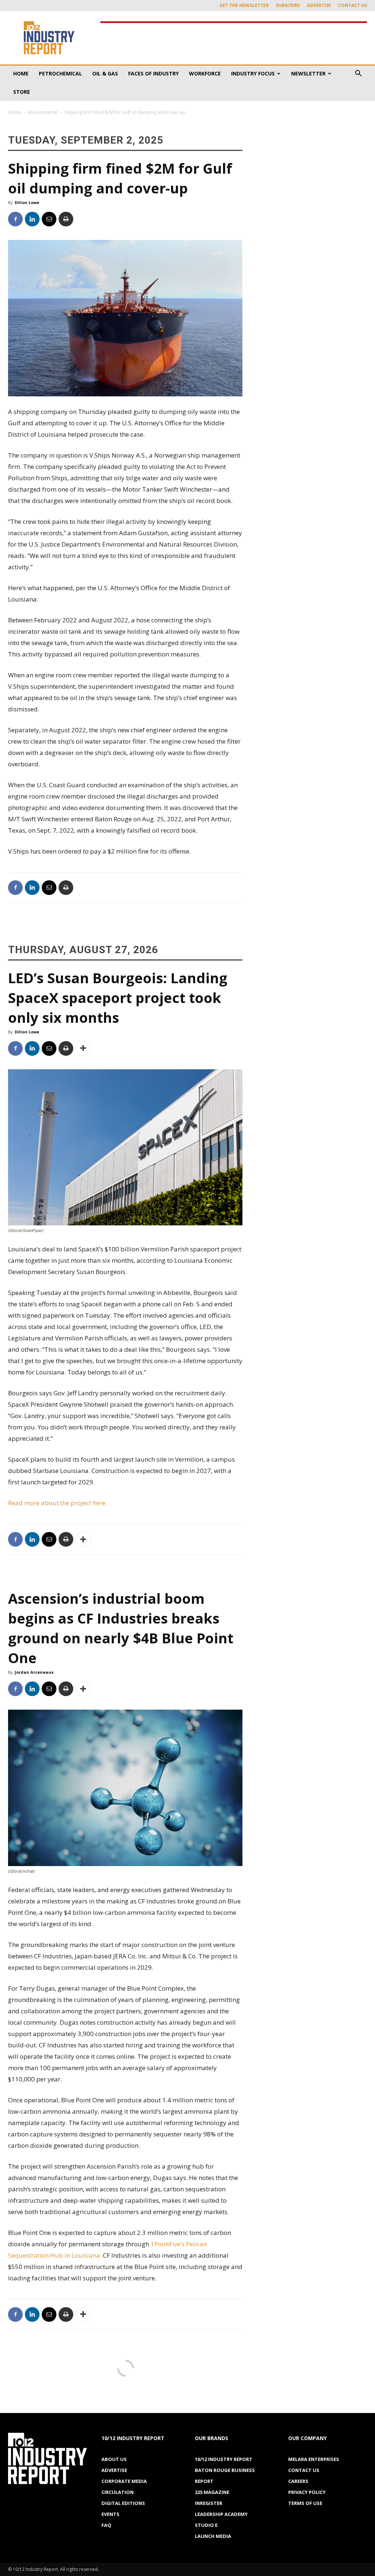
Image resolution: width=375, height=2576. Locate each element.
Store (22, 92)
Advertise (319, 5)
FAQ (106, 2525)
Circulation (118, 2492)
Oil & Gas (105, 73)
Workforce (205, 73)
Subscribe (288, 5)
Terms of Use (305, 2503)
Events (110, 2514)
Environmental (43, 112)
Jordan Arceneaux (34, 1672)
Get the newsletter (244, 5)
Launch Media (213, 2536)
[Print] (66, 219)
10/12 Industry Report (224, 2459)
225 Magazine (212, 2492)
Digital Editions (123, 2503)
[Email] (49, 219)
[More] (83, 1048)
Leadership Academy (221, 2514)
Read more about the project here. (57, 1503)
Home (21, 73)
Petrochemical (60, 73)
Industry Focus (253, 73)
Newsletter (308, 73)
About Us (114, 2459)
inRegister (209, 2503)
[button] (358, 74)
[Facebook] (15, 219)
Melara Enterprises (314, 2459)
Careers (298, 2481)
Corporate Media (124, 2481)
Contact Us (352, 5)
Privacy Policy (307, 2492)
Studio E (206, 2525)
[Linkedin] (32, 219)
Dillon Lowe (27, 202)
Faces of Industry (153, 73)
